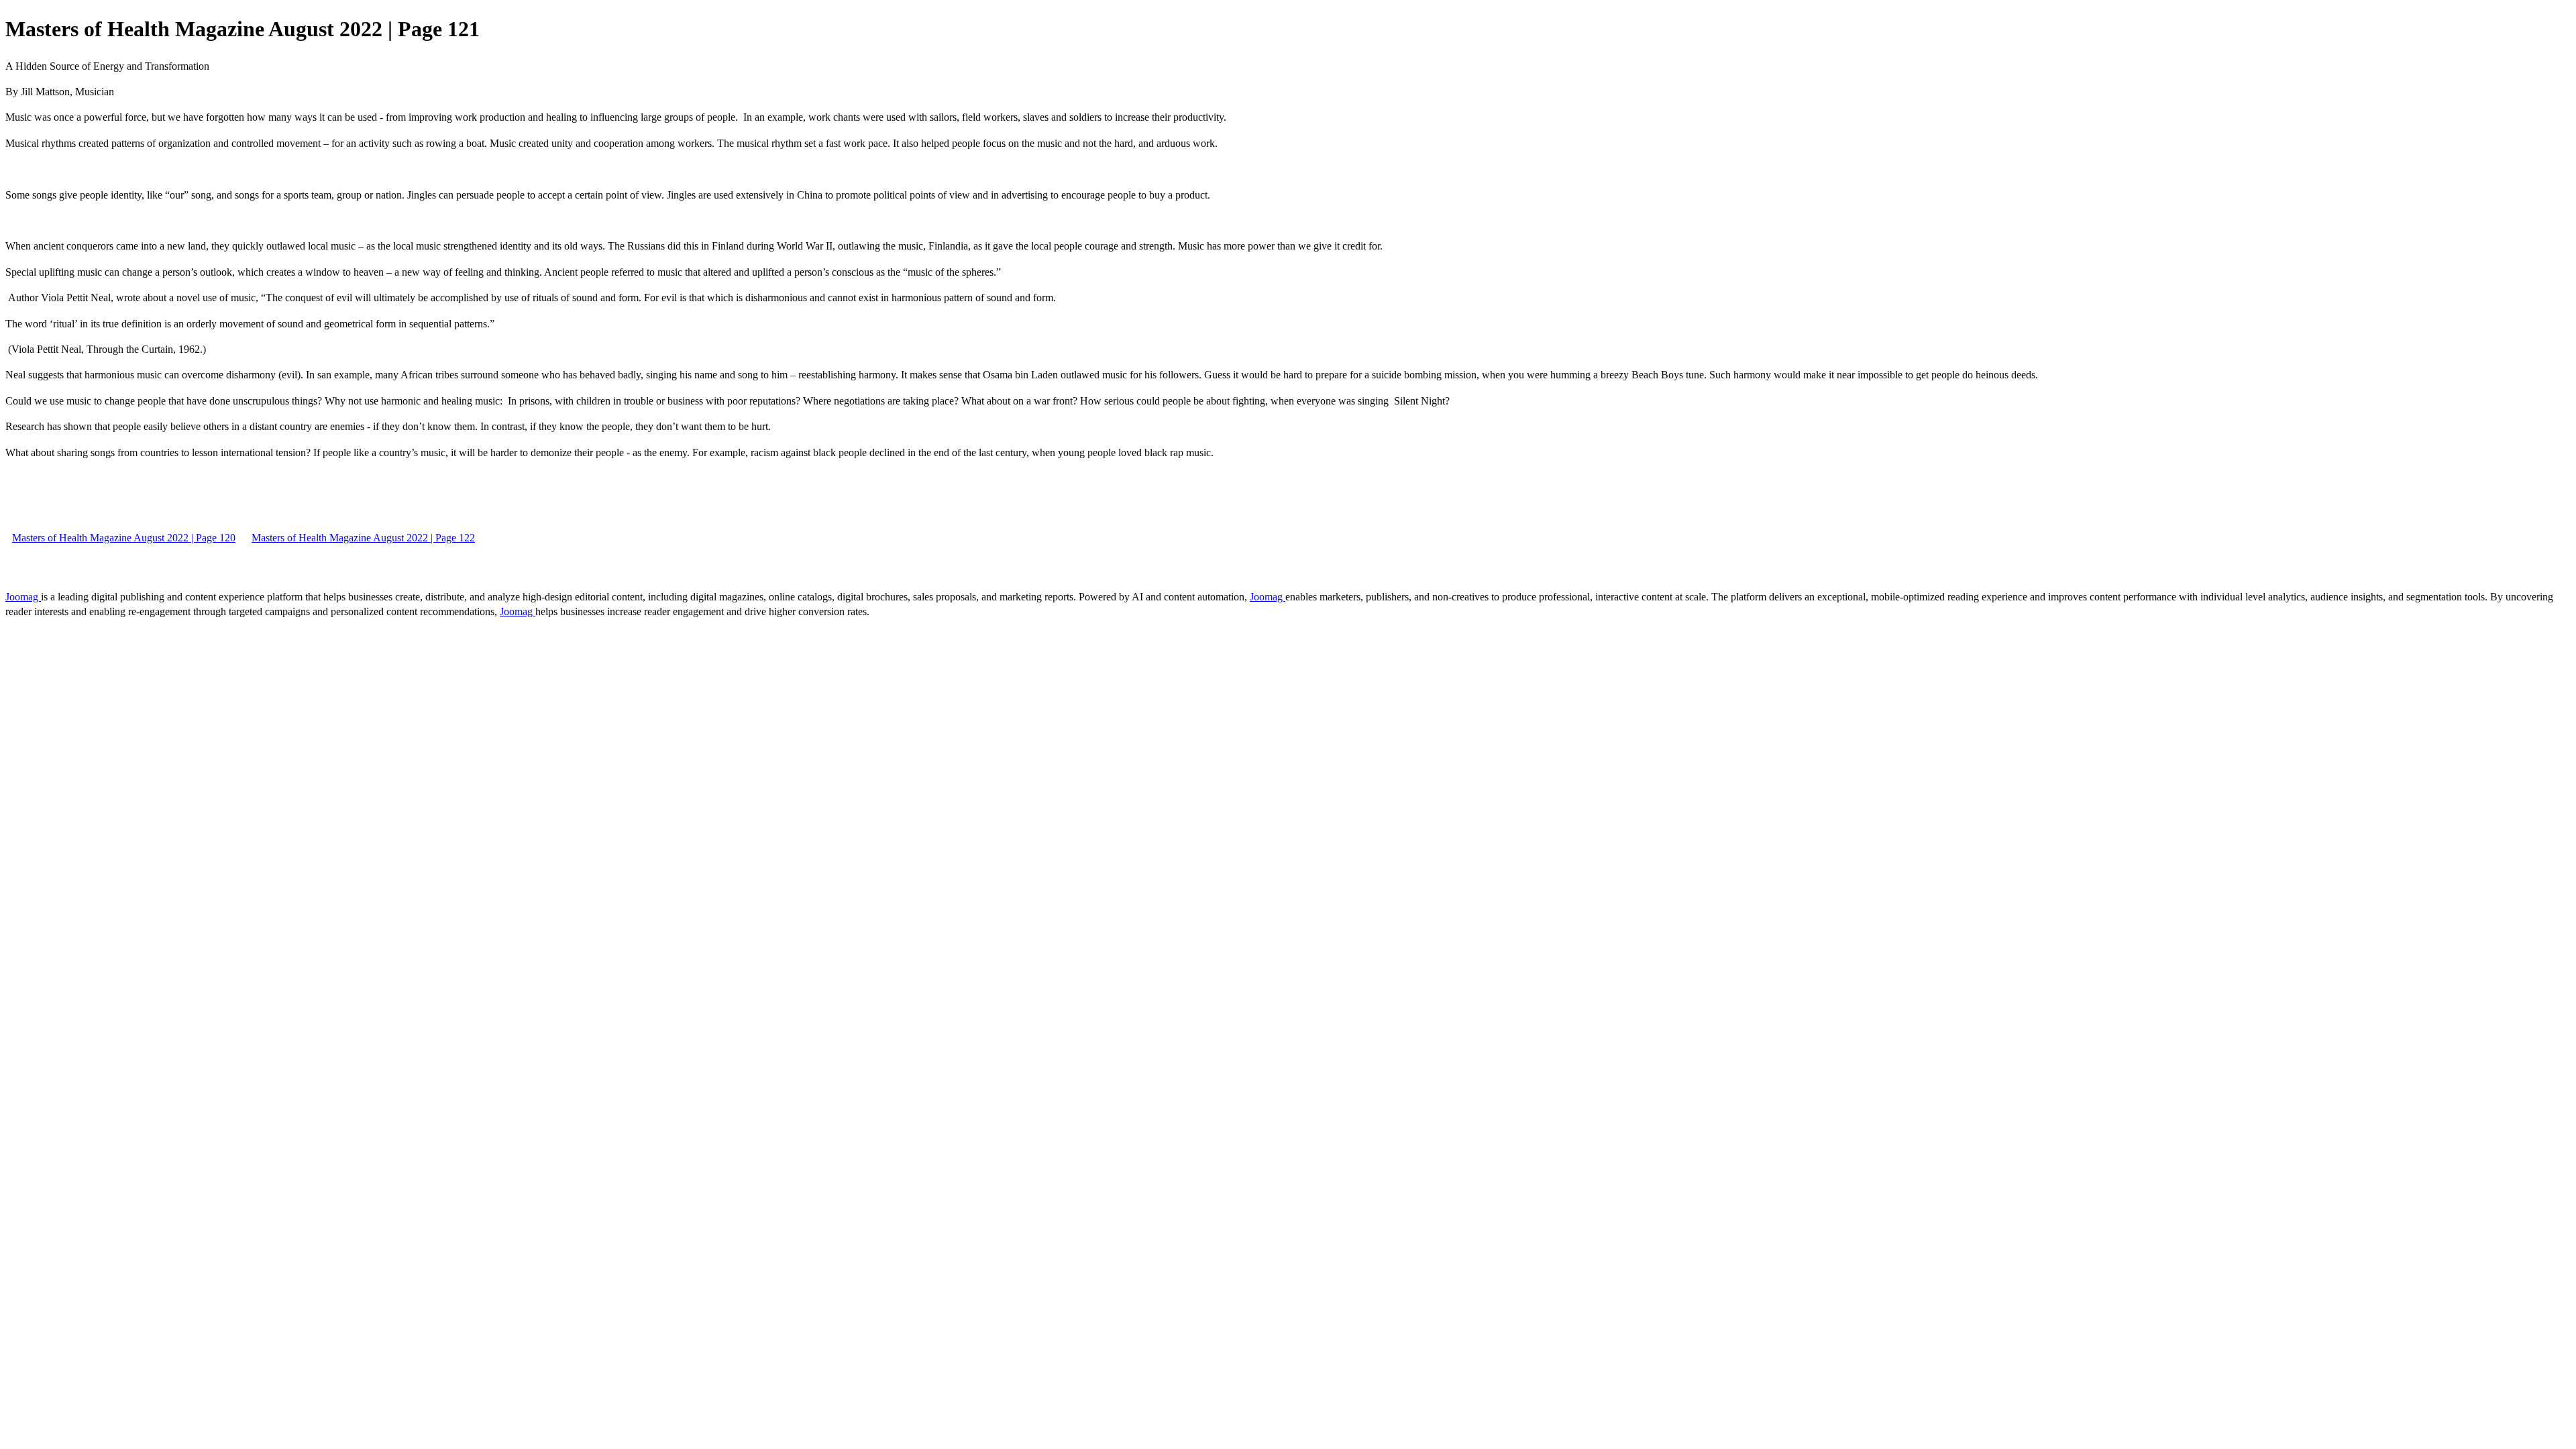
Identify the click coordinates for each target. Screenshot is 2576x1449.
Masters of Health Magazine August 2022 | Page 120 (124, 538)
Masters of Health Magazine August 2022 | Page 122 (363, 538)
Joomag (23, 597)
